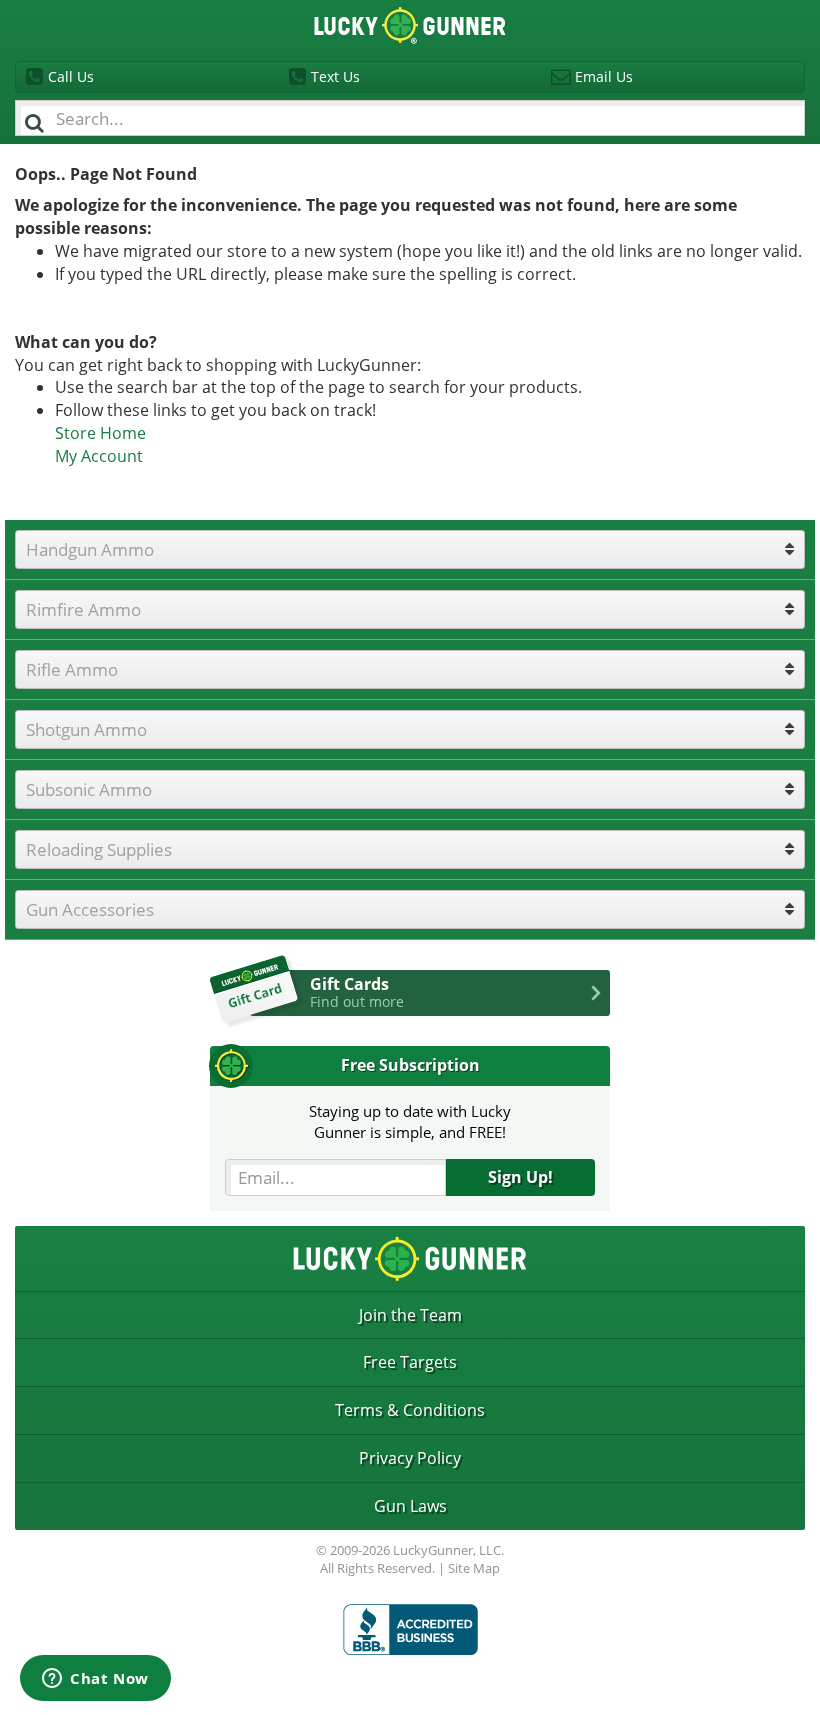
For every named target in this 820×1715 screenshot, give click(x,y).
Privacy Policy (410, 1458)
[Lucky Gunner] (410, 1629)
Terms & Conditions (410, 1410)
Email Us (604, 76)
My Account (99, 456)
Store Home (100, 433)
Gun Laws (410, 1506)
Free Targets (410, 1362)
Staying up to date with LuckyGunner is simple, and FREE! (410, 1121)
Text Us (335, 76)
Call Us (71, 76)
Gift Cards (357, 992)
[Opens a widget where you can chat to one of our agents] (95, 1680)
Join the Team (410, 1315)
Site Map (474, 1568)
